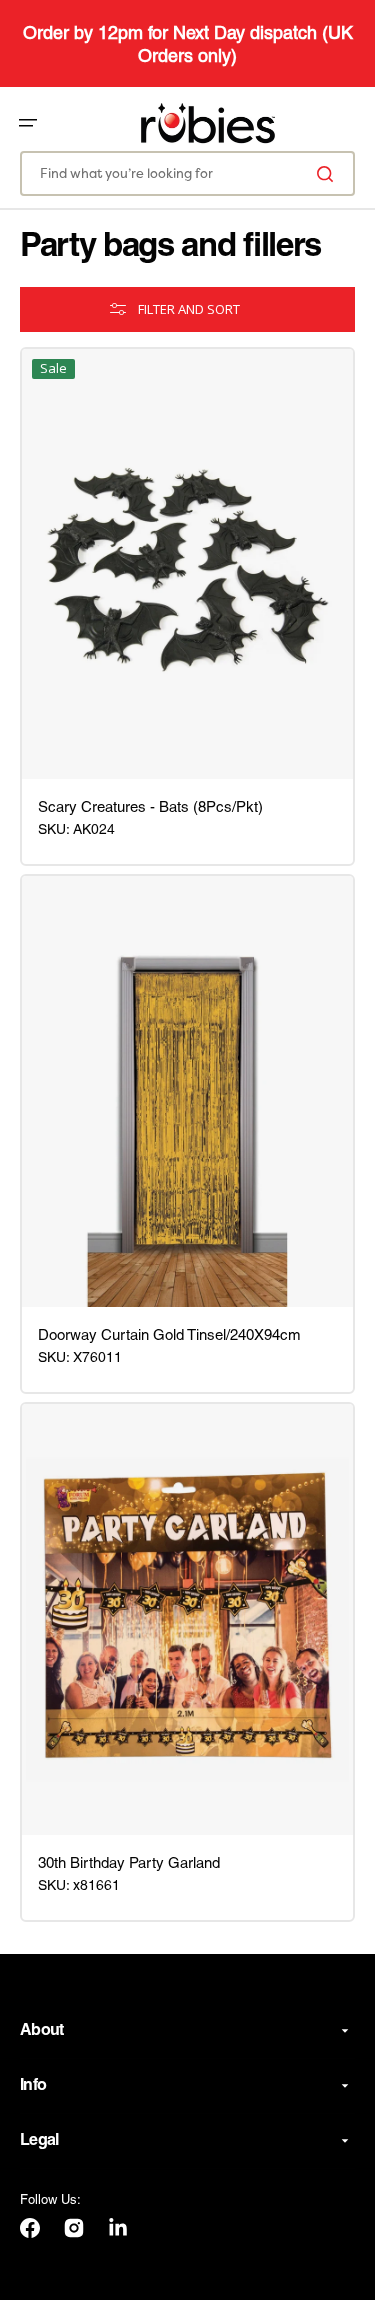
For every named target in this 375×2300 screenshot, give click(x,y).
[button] (28, 123)
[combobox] (187, 173)
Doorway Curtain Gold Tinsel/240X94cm (169, 1336)
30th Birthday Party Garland (129, 1864)
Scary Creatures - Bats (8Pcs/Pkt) (150, 808)
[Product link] (187, 564)
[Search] (329, 173)
